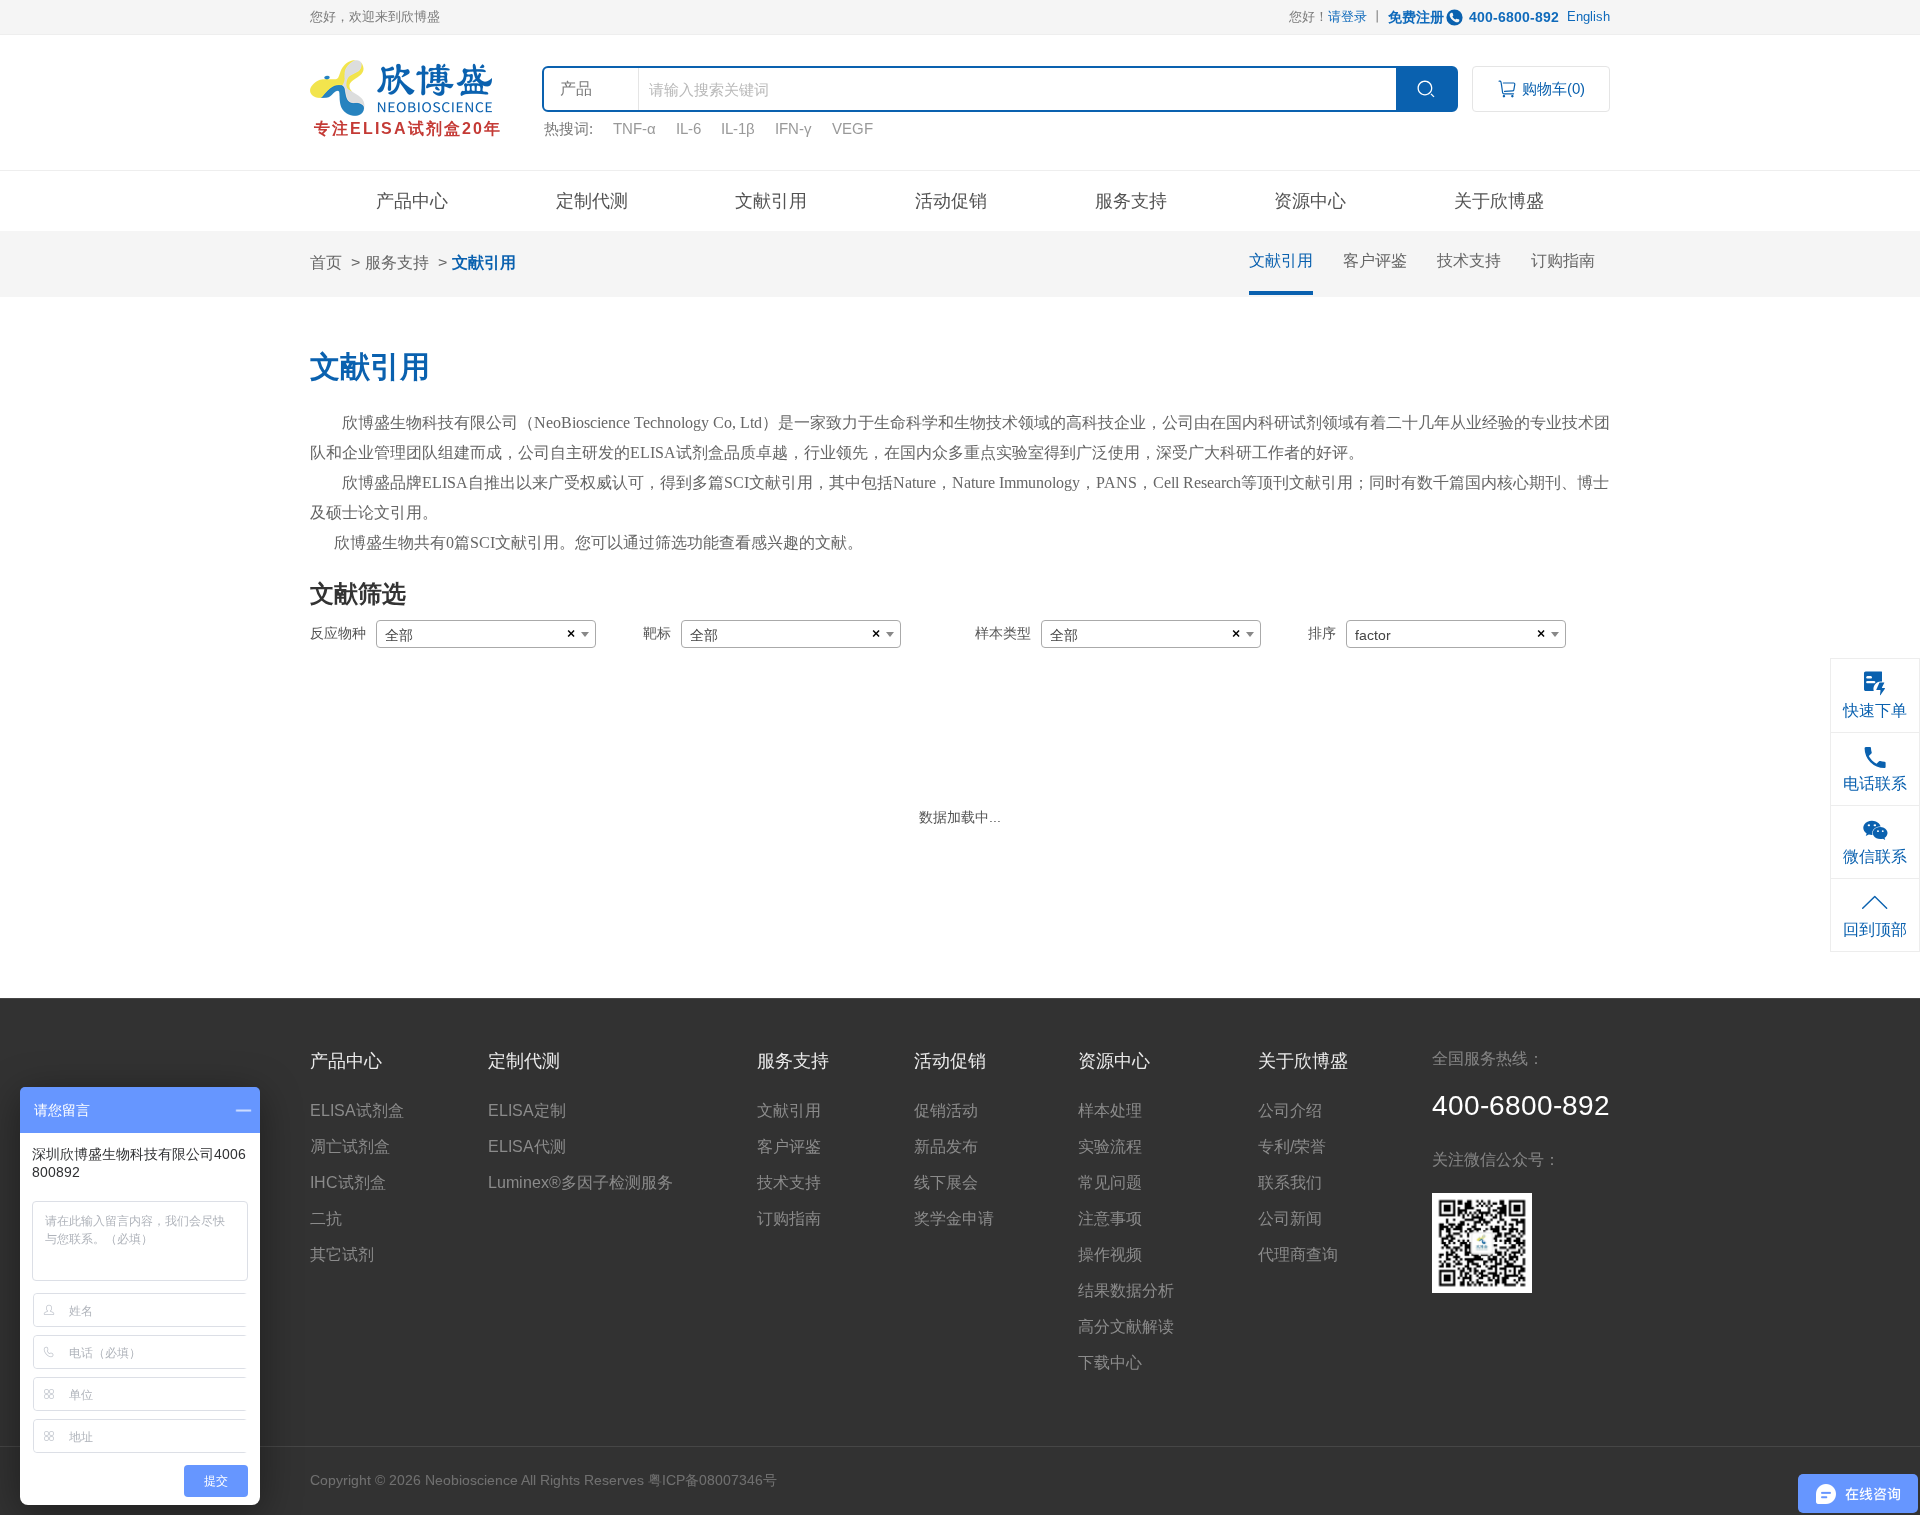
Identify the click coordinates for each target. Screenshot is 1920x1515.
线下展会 (946, 1182)
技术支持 (1469, 260)
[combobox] (486, 634)
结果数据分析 (1126, 1290)
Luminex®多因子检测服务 (580, 1182)
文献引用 (771, 201)
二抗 (326, 1218)
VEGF (852, 128)
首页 (326, 262)
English (1588, 16)
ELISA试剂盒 (357, 1110)
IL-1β (738, 128)
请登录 (1347, 16)
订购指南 (1563, 260)
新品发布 (946, 1146)
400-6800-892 (1514, 17)
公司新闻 (1290, 1218)
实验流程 (1110, 1146)
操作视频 (1110, 1254)
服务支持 (397, 262)
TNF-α (634, 128)
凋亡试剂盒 (350, 1146)
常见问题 (1110, 1182)
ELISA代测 (527, 1146)
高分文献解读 (1126, 1326)
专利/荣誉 (1292, 1146)
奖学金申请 (954, 1218)
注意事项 (1110, 1218)
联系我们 (1290, 1182)
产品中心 (412, 201)
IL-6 (688, 128)
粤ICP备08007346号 (712, 1480)
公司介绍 (1290, 1110)
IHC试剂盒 (348, 1182)
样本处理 (1110, 1110)
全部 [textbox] (399, 635)
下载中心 (1110, 1362)
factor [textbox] (1373, 635)
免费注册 (1416, 17)
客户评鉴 (1375, 260)
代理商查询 (1298, 1254)
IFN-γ (793, 128)
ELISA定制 (527, 1110)
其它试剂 (342, 1254)
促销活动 (946, 1110)
